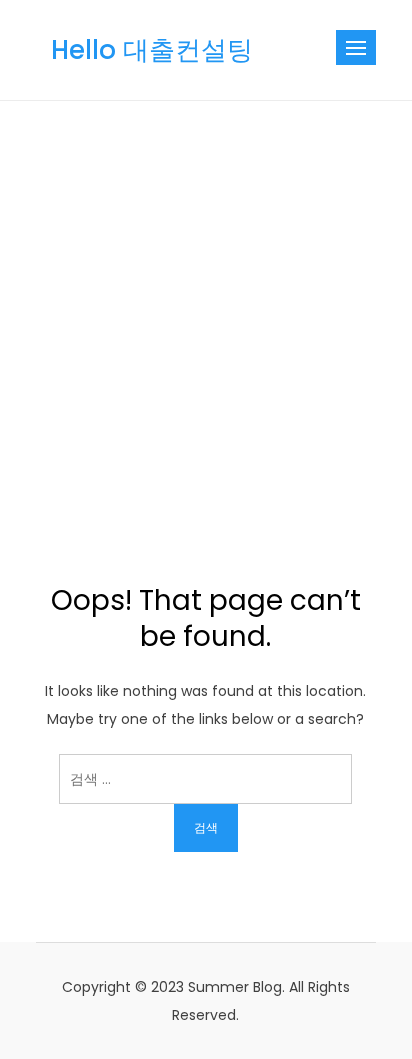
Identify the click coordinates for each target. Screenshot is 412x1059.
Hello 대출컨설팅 (152, 50)
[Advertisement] (206, 317)
